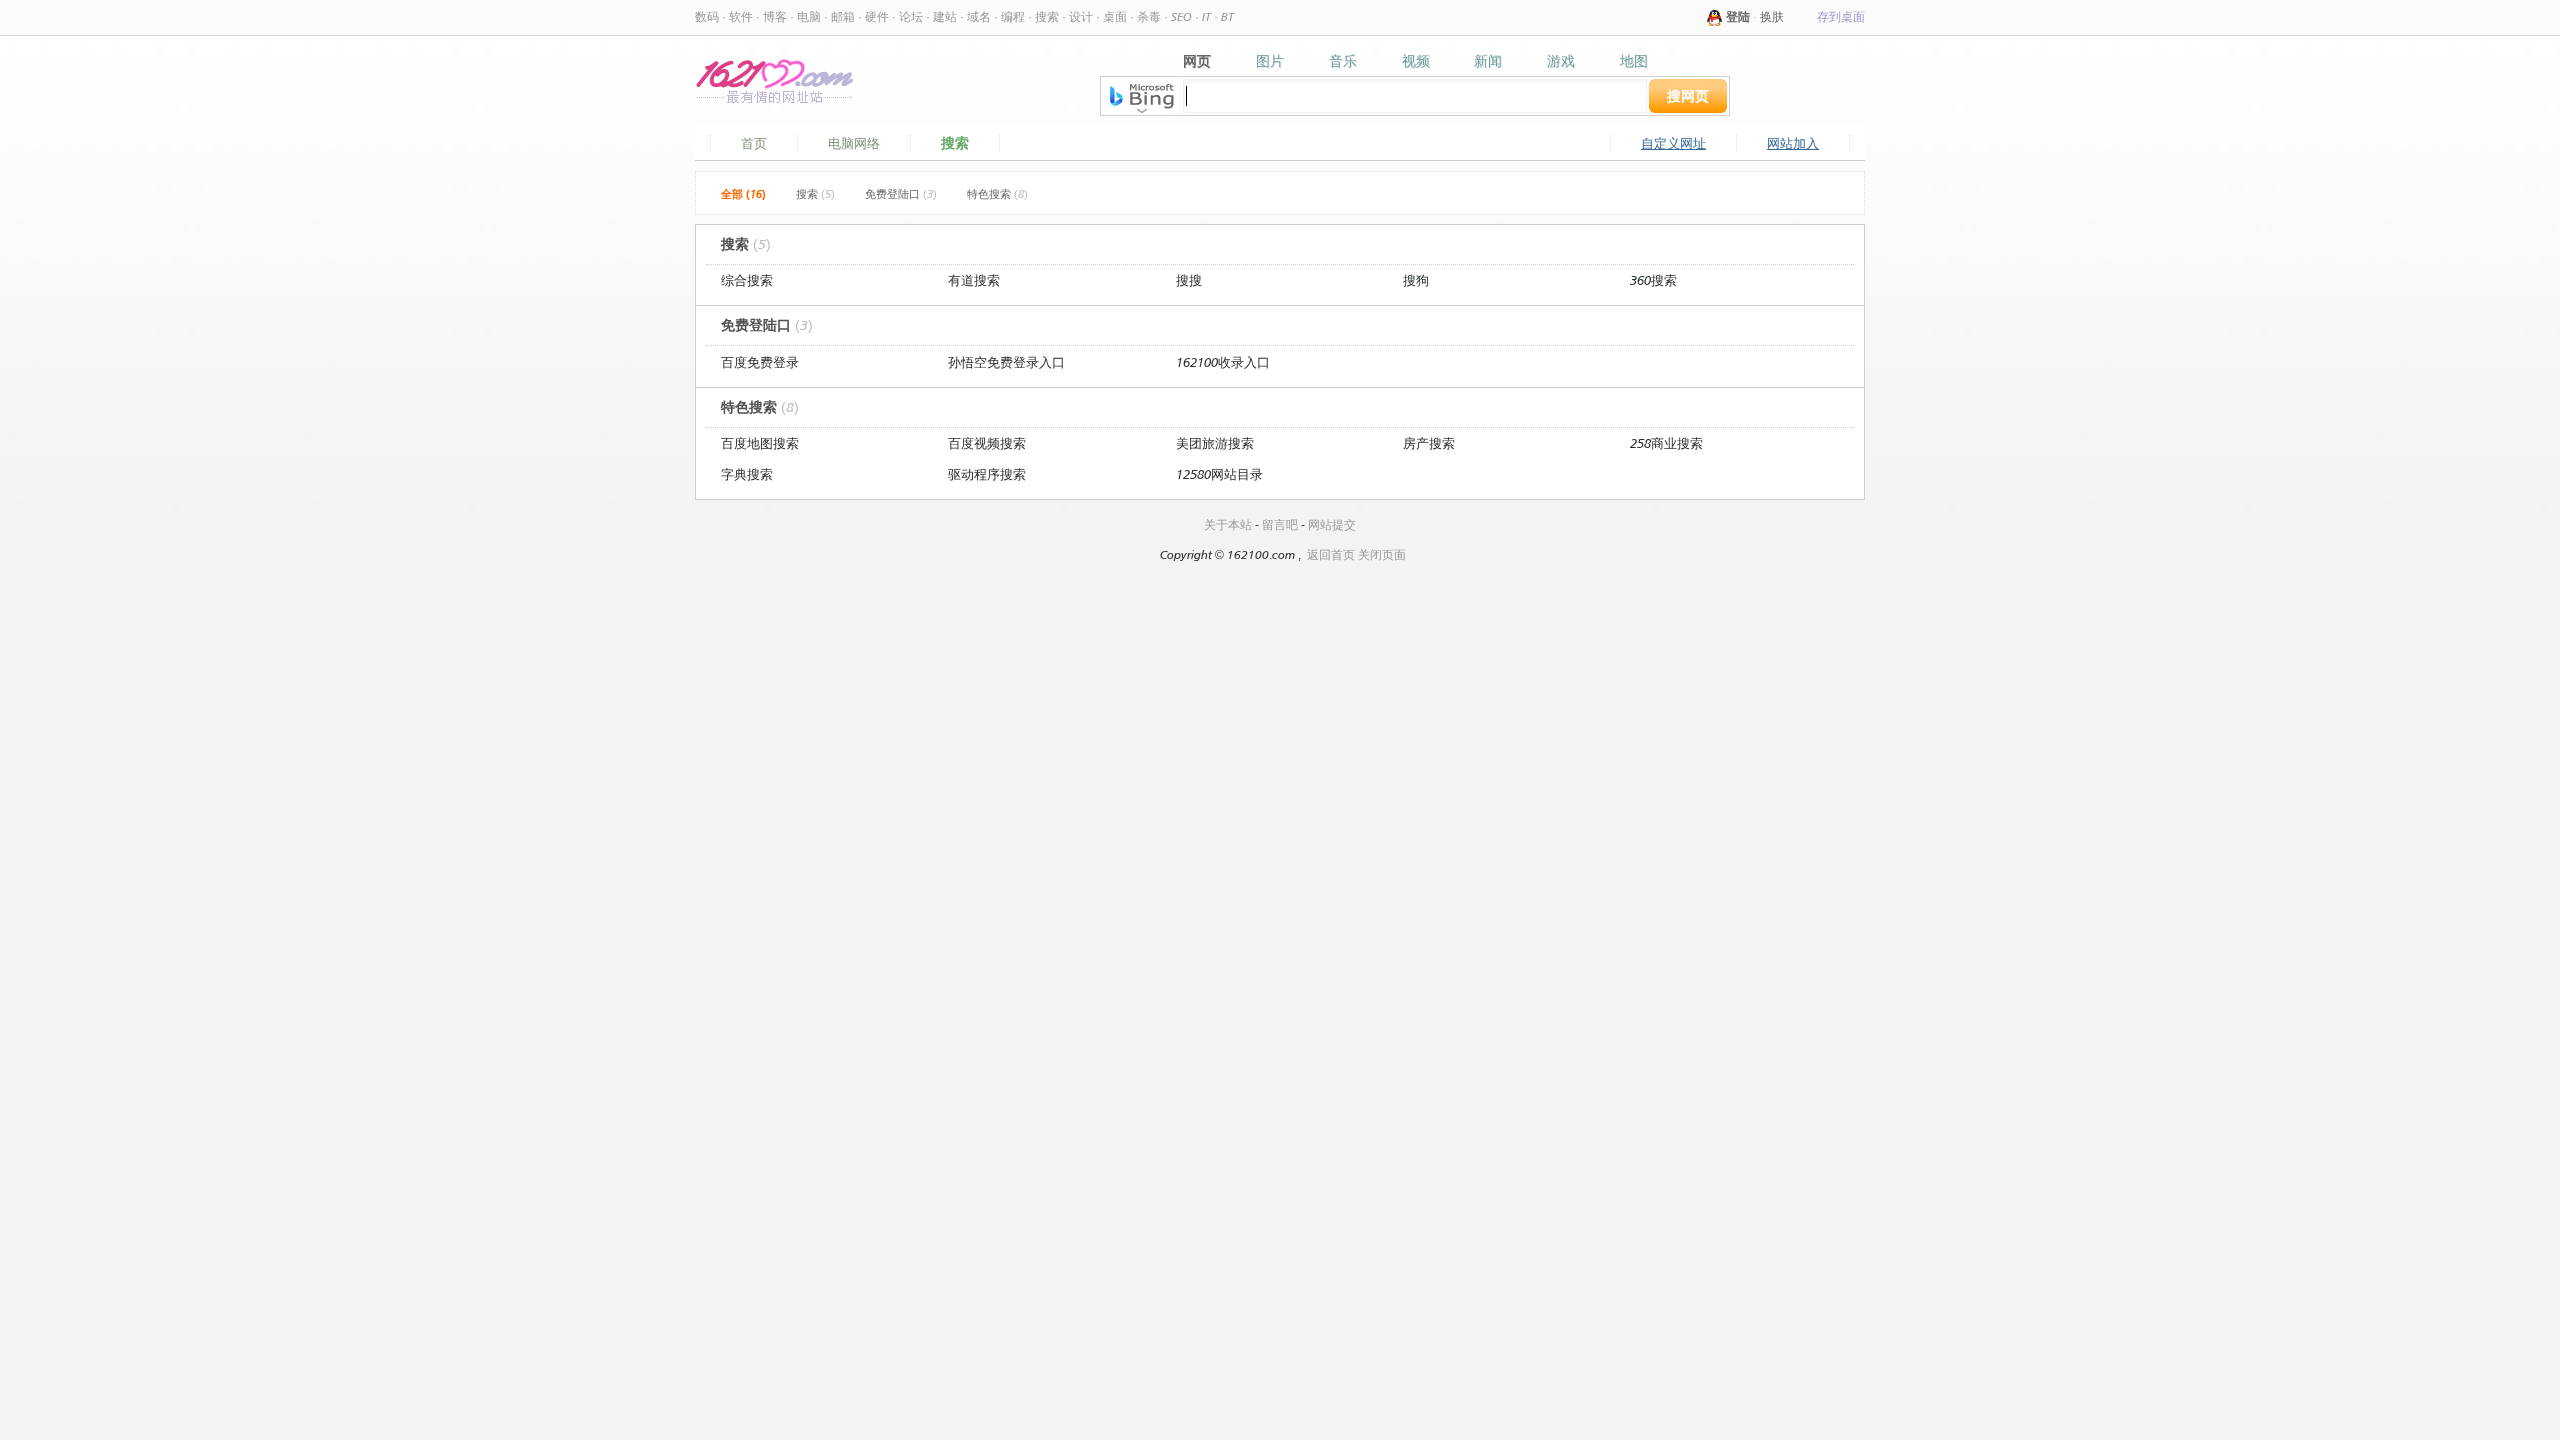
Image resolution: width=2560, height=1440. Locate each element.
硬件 (877, 16)
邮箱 (843, 16)
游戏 (1561, 60)
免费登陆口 (901, 194)
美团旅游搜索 (1215, 443)
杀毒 (1149, 16)
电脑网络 (854, 143)
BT (1227, 16)
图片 (1270, 60)
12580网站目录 (1219, 474)
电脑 (809, 16)
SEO (1181, 16)
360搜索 (1653, 280)
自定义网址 (1673, 143)
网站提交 (1332, 524)
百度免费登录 (760, 362)
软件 (741, 16)
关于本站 (1228, 524)
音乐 (1343, 60)
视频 (1416, 60)
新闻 (1488, 60)
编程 (1013, 16)
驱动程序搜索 (987, 474)
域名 (979, 16)
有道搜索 (974, 280)
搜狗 (1416, 280)
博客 (775, 16)
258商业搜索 (1666, 443)
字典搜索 (747, 474)
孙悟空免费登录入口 (1006, 362)
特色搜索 (997, 194)
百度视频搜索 (987, 443)
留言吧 (1280, 524)
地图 (1634, 60)
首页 (754, 143)
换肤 (1772, 16)
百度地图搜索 (760, 443)
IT (1206, 16)
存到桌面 (1841, 16)
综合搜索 (747, 280)
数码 (707, 16)
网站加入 (1793, 143)
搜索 (1047, 16)
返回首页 (1331, 554)
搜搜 (1189, 280)
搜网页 (1688, 95)
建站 (945, 16)
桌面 (1115, 16)
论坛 (911, 16)
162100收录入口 (1223, 362)
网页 (1197, 60)
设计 (1081, 16)
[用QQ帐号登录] (1715, 16)
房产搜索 (1429, 443)
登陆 (1738, 16)
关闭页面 (1382, 554)
